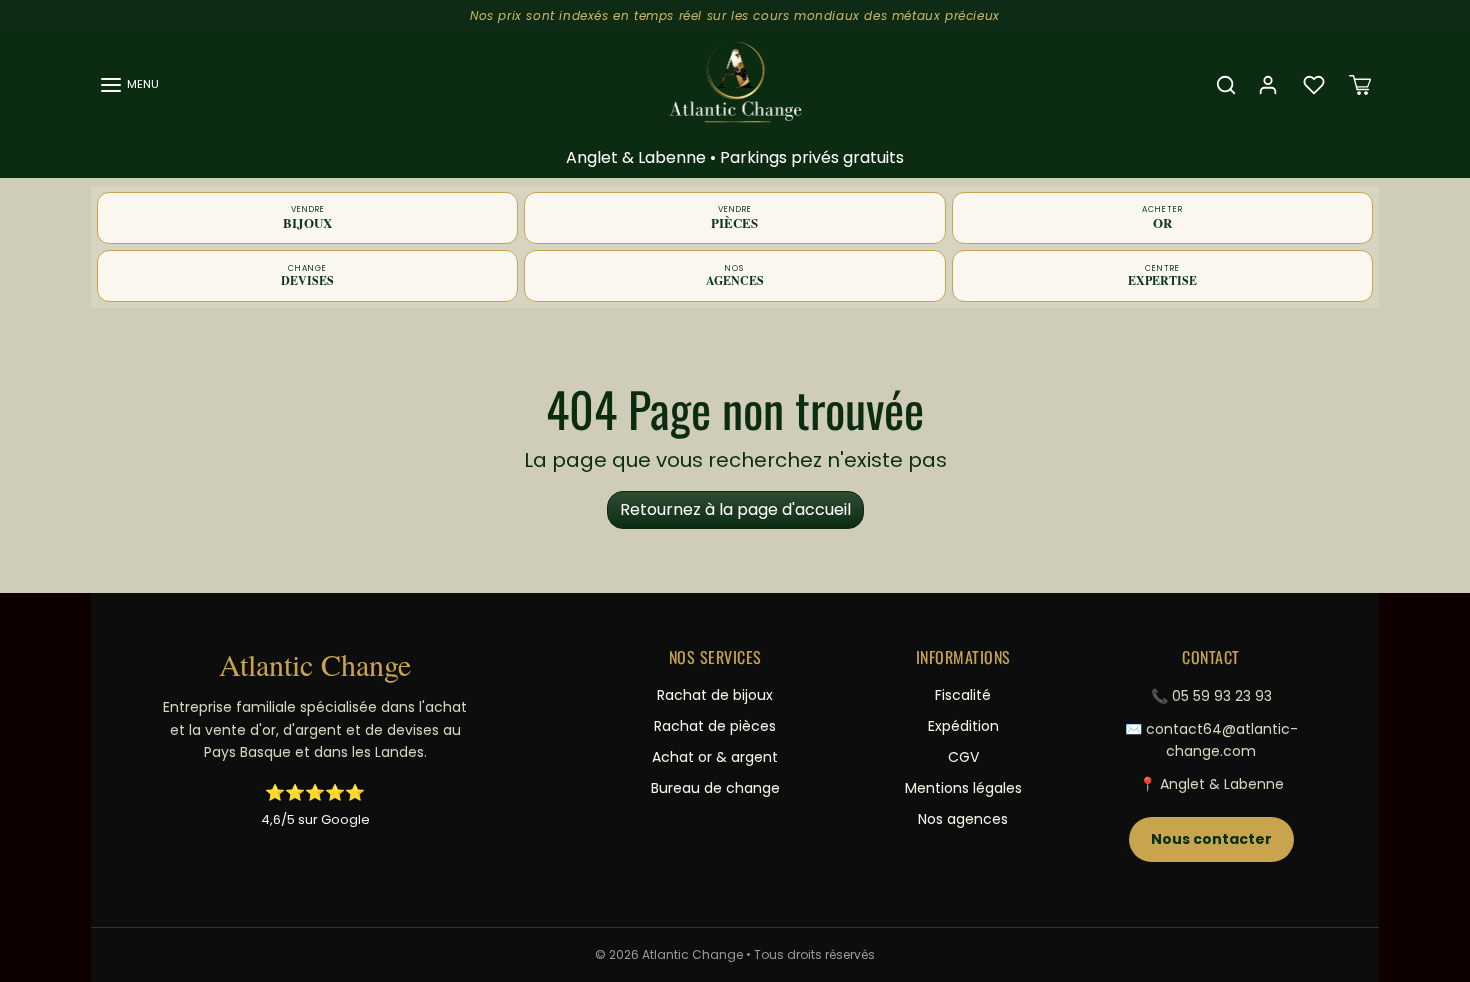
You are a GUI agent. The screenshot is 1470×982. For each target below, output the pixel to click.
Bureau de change (715, 788)
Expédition (963, 726)
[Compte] (1268, 85)
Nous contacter (1211, 839)
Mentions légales (963, 788)
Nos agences (963, 819)
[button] (129, 85)
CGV (963, 757)
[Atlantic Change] (735, 83)
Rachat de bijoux (715, 695)
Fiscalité (963, 695)
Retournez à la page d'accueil (735, 509)
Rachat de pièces (715, 726)
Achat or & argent (715, 757)
